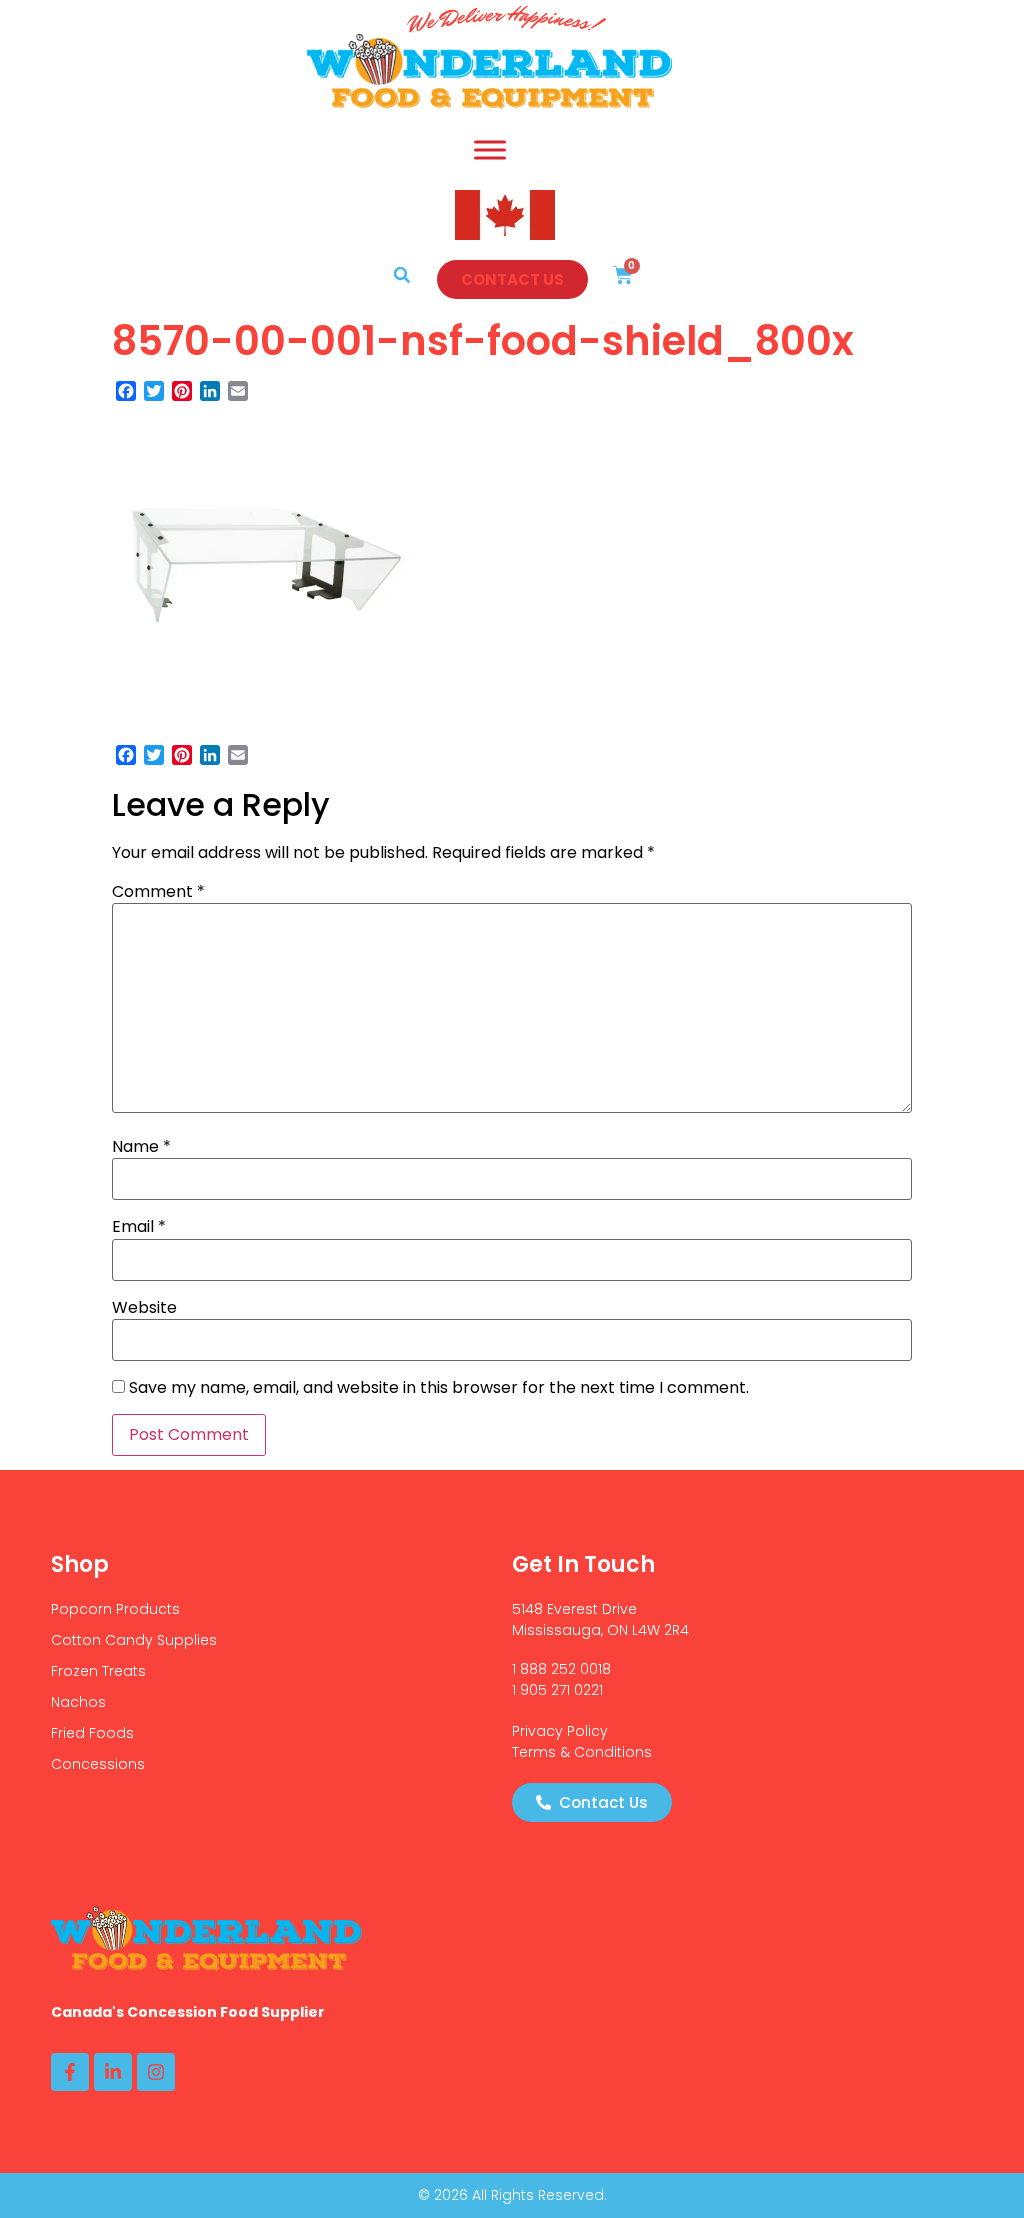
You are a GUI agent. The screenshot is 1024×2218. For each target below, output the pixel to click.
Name (141, 1147)
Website (144, 1308)
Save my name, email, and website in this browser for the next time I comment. (439, 1388)
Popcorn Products (115, 1609)
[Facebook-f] (70, 2072)
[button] (402, 275)
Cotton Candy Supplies (134, 1640)
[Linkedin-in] (113, 2072)
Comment (158, 892)
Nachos (78, 1702)
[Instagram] (156, 2072)
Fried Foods (92, 1733)
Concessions (98, 1764)
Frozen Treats (98, 1671)
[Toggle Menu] (490, 149)
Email (139, 1227)
